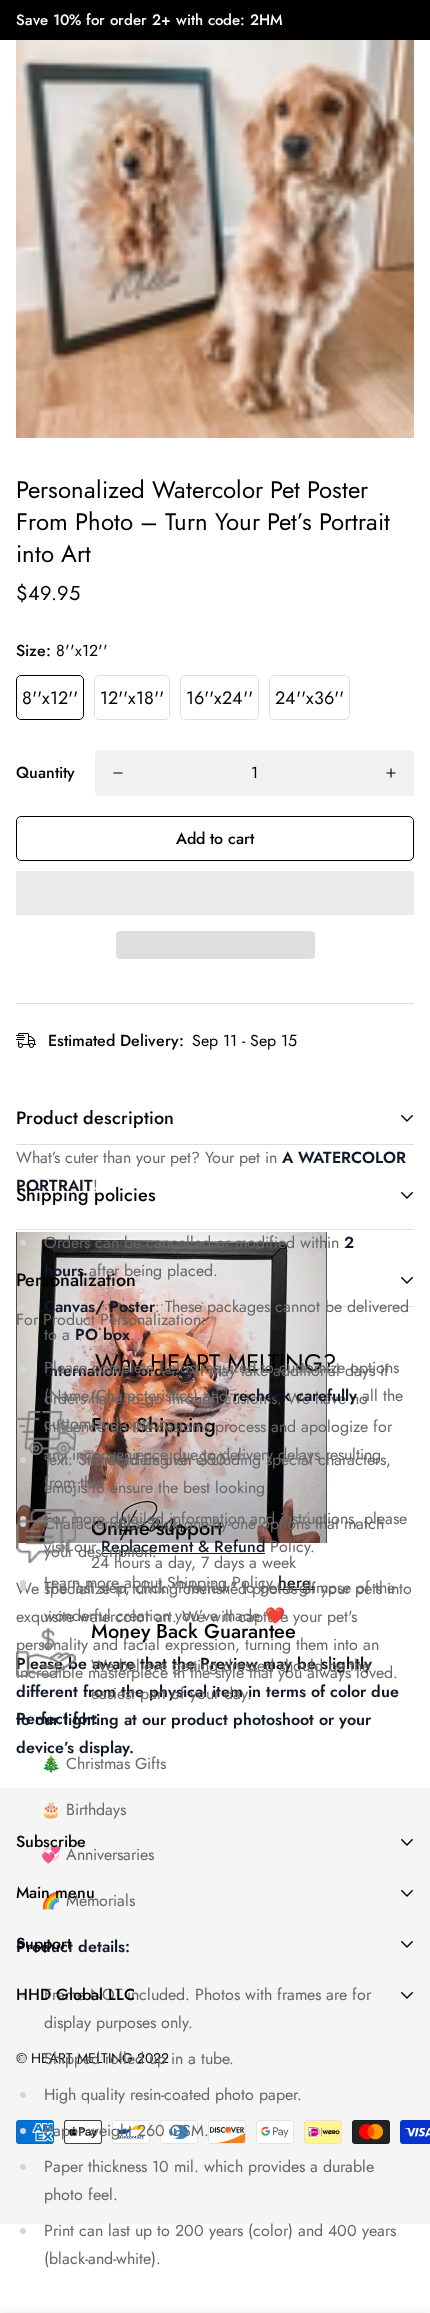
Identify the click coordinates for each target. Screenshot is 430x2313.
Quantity (45, 772)
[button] (215, 893)
